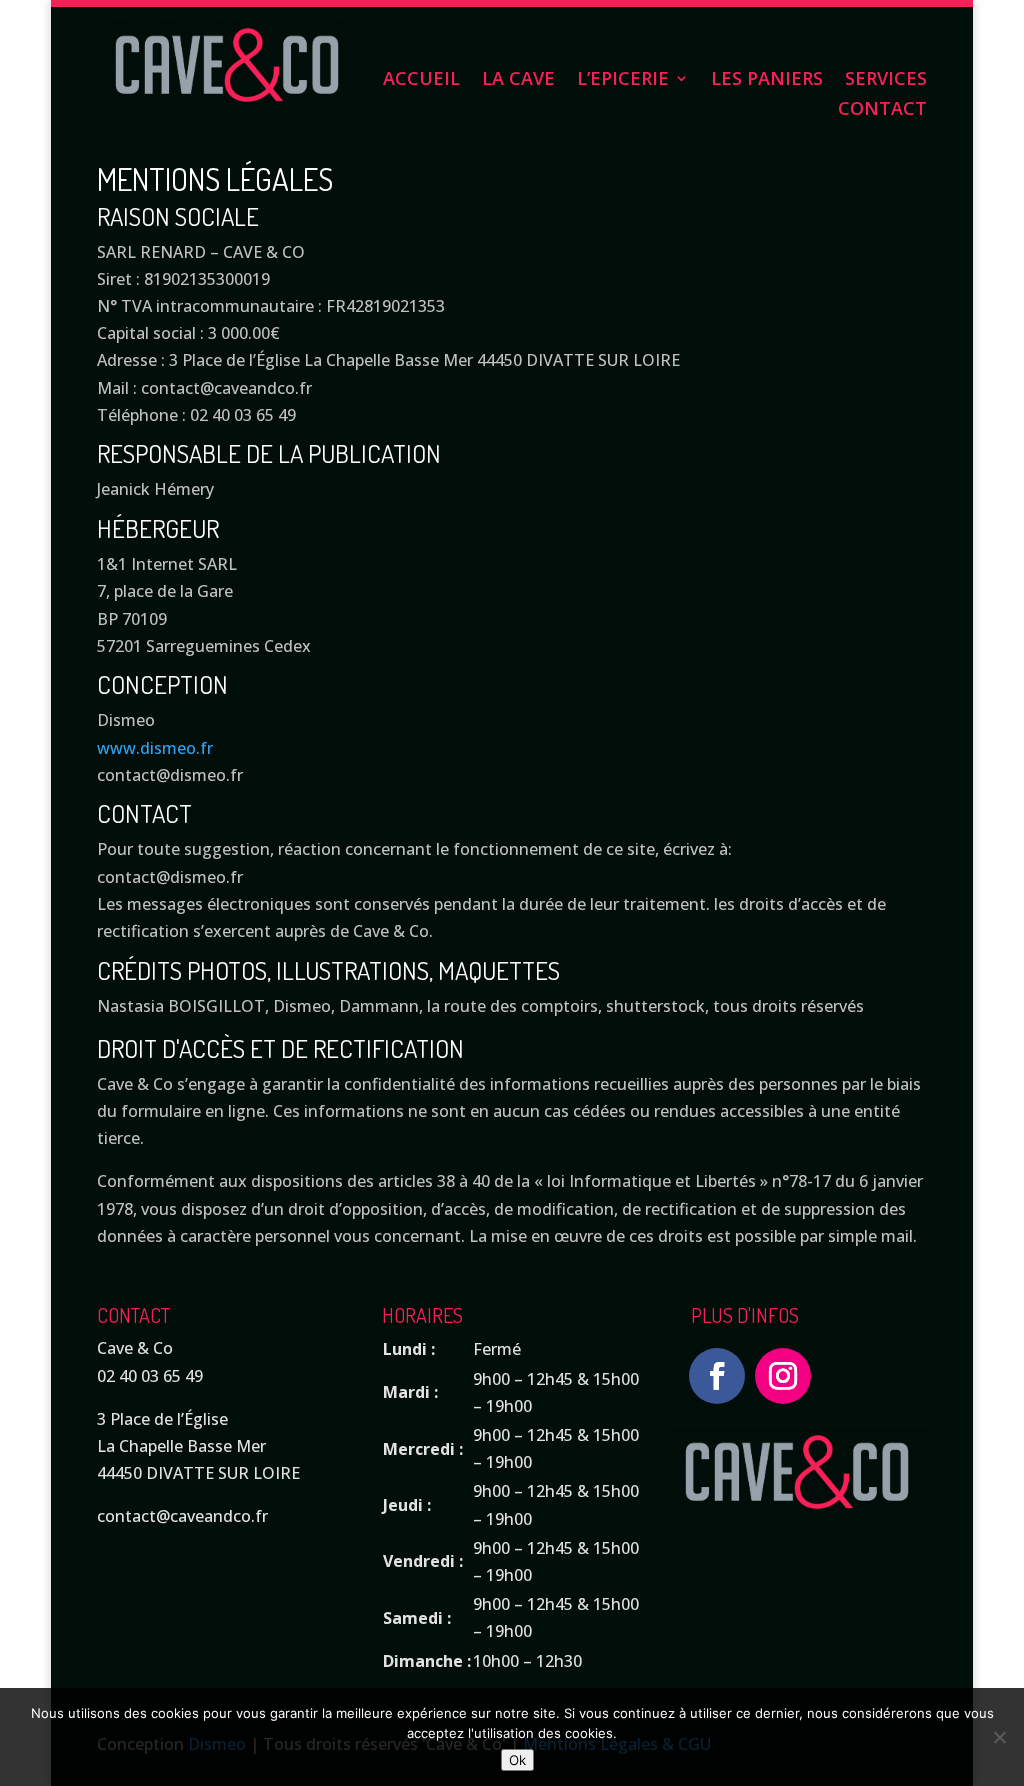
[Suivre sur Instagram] (783, 1376)
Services (886, 80)
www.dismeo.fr (155, 748)
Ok (517, 1760)
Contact (882, 110)
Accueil (421, 80)
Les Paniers (767, 80)
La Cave (518, 80)
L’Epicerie (623, 80)
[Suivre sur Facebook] (717, 1376)
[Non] (999, 1737)
